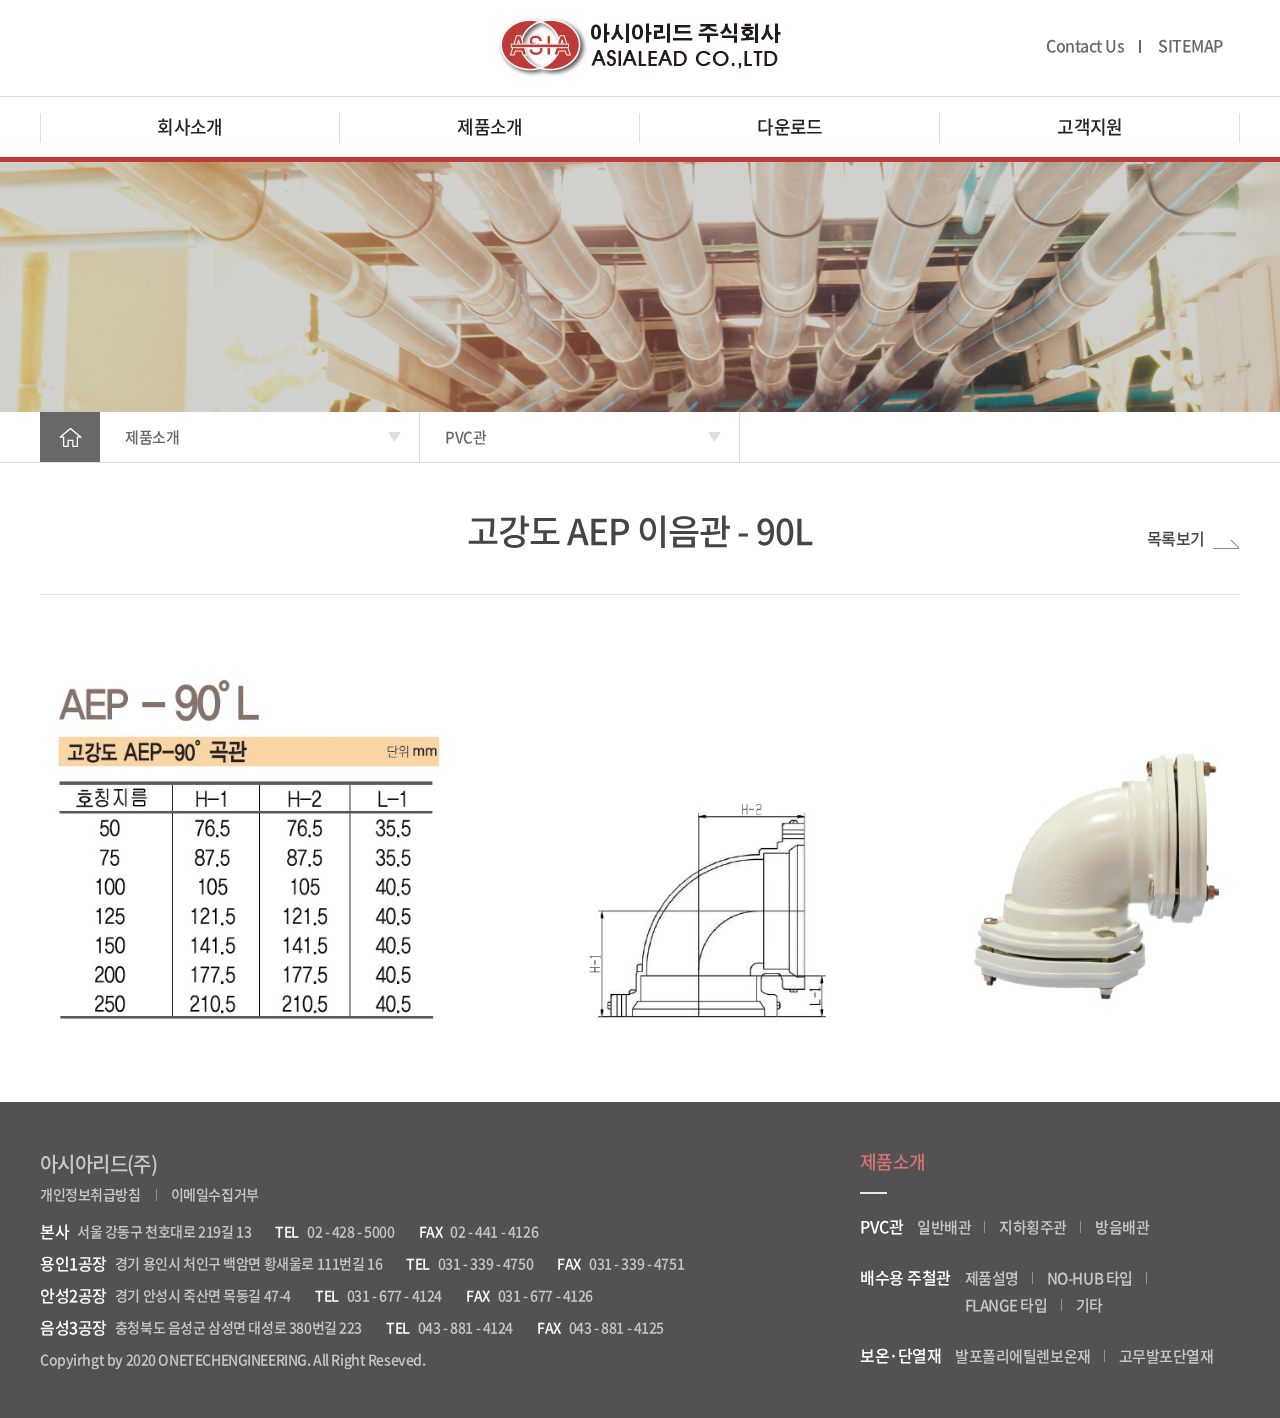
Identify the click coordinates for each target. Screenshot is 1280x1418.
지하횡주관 (1033, 1227)
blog (570, 1359)
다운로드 (790, 126)
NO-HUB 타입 (1090, 1278)
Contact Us (1085, 45)
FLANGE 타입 (1006, 1305)
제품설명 (992, 1278)
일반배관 (944, 1227)
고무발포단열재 (1166, 1356)
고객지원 (1090, 126)
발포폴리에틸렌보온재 (1023, 1356)
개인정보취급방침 (90, 1194)
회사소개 (190, 126)
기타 (1089, 1305)
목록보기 (1176, 538)
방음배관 (1122, 1227)
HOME (70, 437)
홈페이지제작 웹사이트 (492, 1359)
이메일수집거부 (215, 1194)
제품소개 (490, 126)
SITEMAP (1190, 45)
